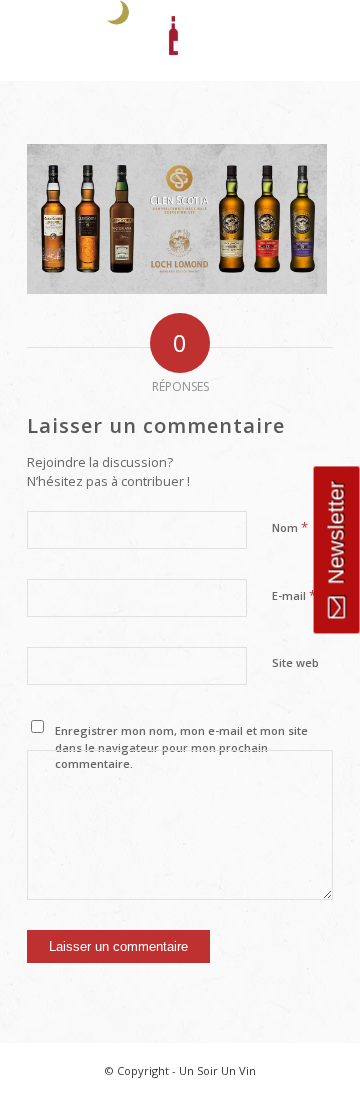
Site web (295, 662)
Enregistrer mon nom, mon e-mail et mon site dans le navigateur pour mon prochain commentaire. (181, 747)
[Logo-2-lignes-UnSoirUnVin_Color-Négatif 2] (149, 40)
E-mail (294, 595)
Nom (290, 527)
